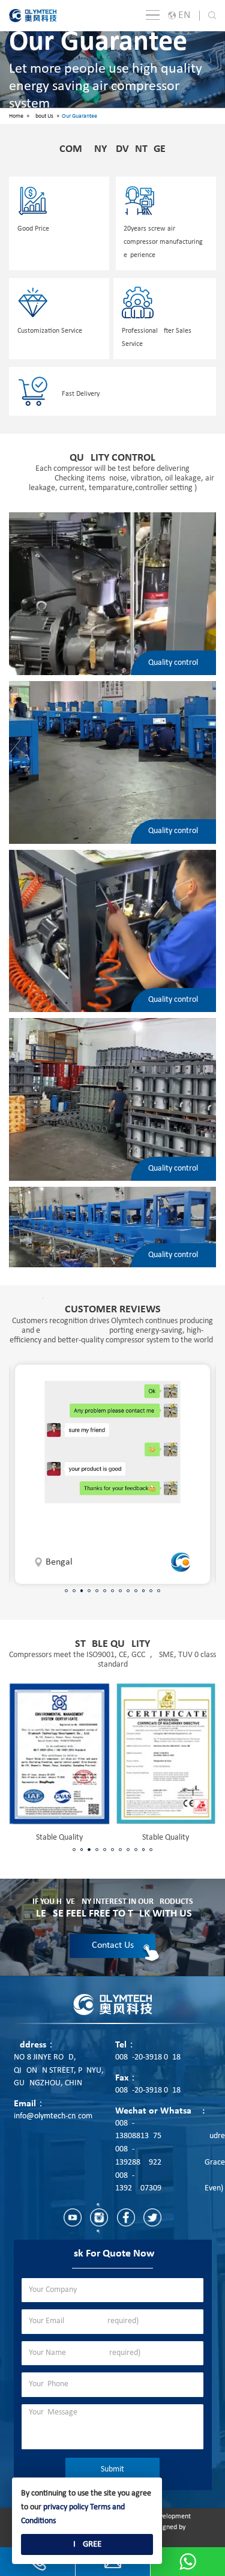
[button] (66, 1591)
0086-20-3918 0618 (148, 2057)
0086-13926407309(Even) (169, 2182)
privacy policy (66, 2507)
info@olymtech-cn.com (53, 2116)
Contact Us (113, 1945)
